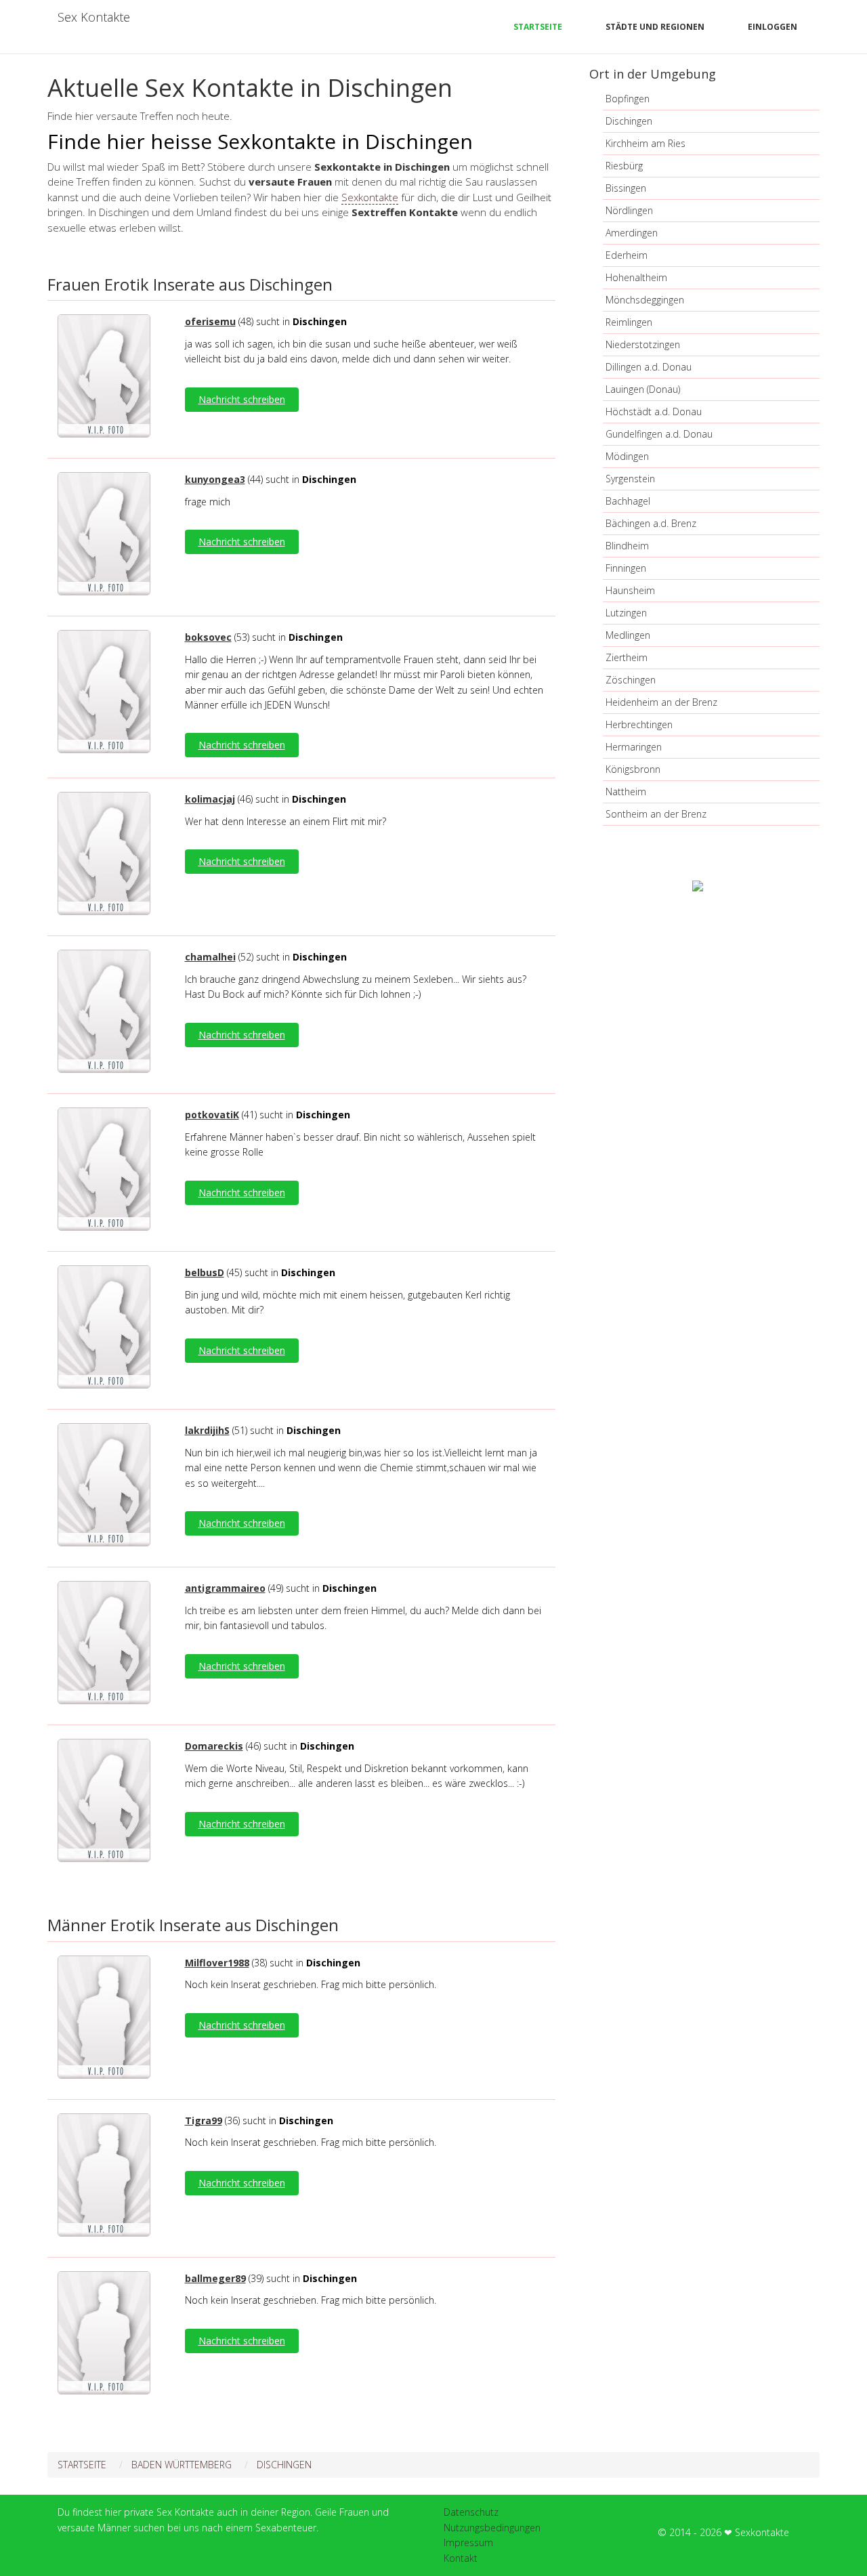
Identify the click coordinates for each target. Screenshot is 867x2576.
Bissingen (626, 188)
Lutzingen (626, 613)
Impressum (468, 2542)
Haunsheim (630, 590)
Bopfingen (628, 99)
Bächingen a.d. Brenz (651, 523)
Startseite (538, 27)
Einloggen (773, 27)
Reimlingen (629, 322)
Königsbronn (633, 769)
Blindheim (627, 546)
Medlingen (628, 635)
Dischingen (629, 121)
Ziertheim (627, 657)
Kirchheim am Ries (646, 143)
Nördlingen (629, 210)
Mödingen (627, 456)
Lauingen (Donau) (643, 389)
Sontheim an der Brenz (656, 814)
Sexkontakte (370, 197)
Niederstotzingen (643, 344)
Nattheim (626, 791)
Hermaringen (634, 747)
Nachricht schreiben (242, 399)
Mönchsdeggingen (645, 300)
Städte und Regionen (655, 27)
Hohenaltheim (636, 277)
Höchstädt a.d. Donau (654, 411)
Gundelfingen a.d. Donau (659, 434)
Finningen (626, 568)
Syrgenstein (630, 479)
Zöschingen (631, 680)
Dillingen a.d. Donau (649, 367)
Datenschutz (471, 2512)
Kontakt (461, 2558)
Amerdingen (632, 233)
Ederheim (627, 255)
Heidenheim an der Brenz (661, 702)
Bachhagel (628, 501)
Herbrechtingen (639, 724)
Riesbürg (624, 166)
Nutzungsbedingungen (492, 2528)
